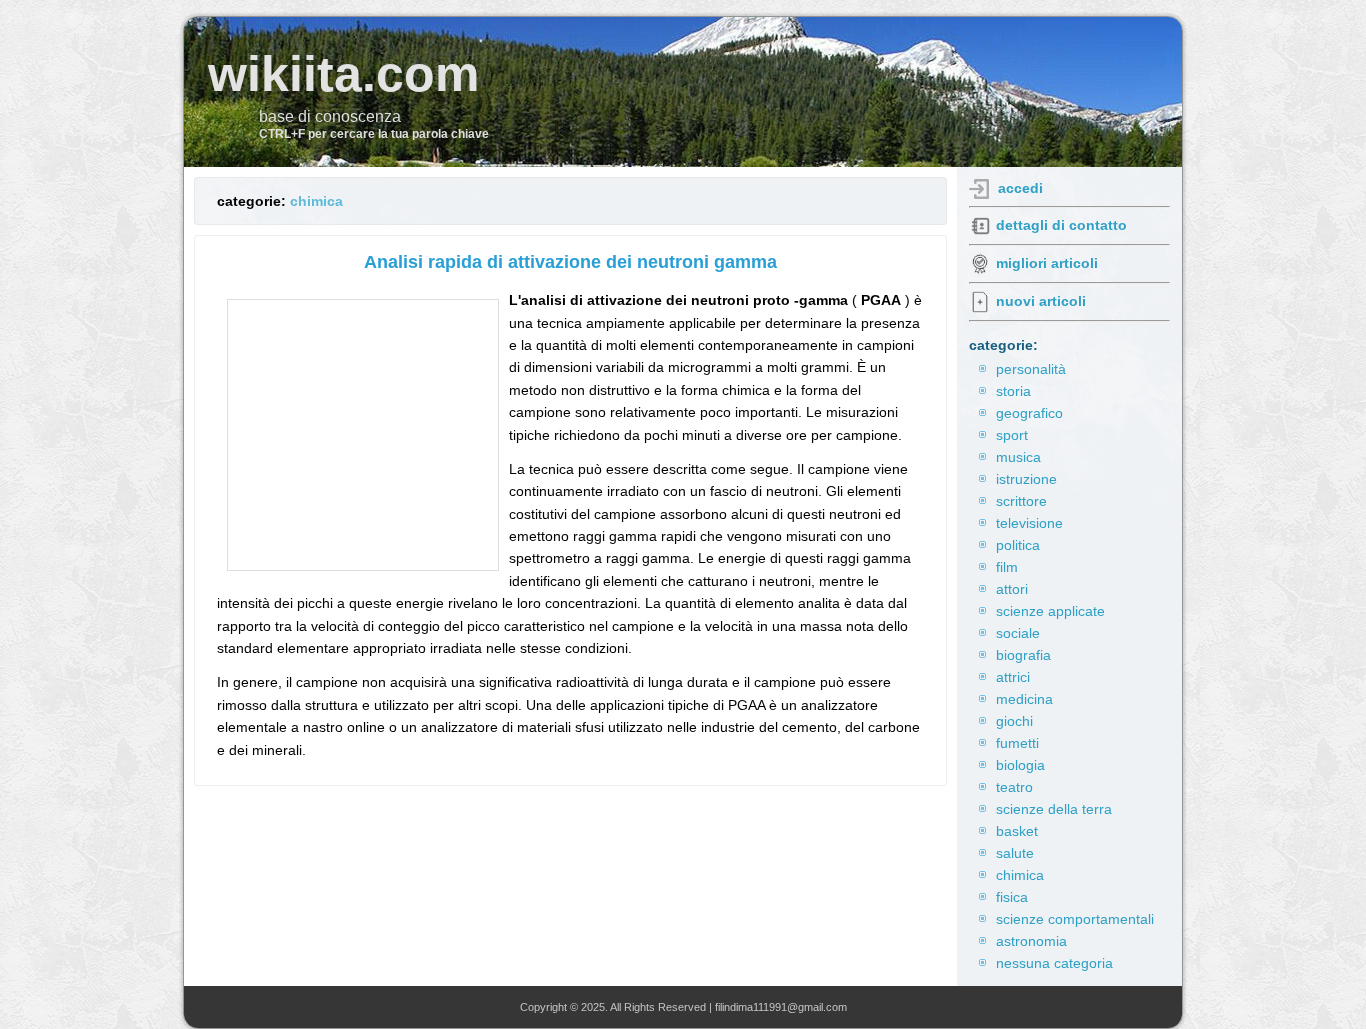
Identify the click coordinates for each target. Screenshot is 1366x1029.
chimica (316, 201)
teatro (1014, 787)
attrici (1013, 677)
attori (1012, 589)
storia (1013, 391)
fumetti (1017, 743)
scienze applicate (1050, 611)
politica (1018, 545)
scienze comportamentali (1075, 919)
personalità (1031, 369)
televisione (1029, 523)
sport (1012, 435)
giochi (1014, 721)
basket (1017, 831)
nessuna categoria (1054, 963)
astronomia (1031, 941)
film (1007, 567)
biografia (1023, 655)
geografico (1029, 413)
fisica (1012, 897)
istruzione (1026, 479)
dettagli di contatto (1061, 225)
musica (1018, 457)
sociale (1018, 633)
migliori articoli (1047, 263)
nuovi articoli (1041, 301)
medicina (1024, 699)
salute (1015, 853)
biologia (1020, 765)
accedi (1020, 188)
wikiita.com (343, 74)
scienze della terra (1054, 809)
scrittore (1021, 501)
